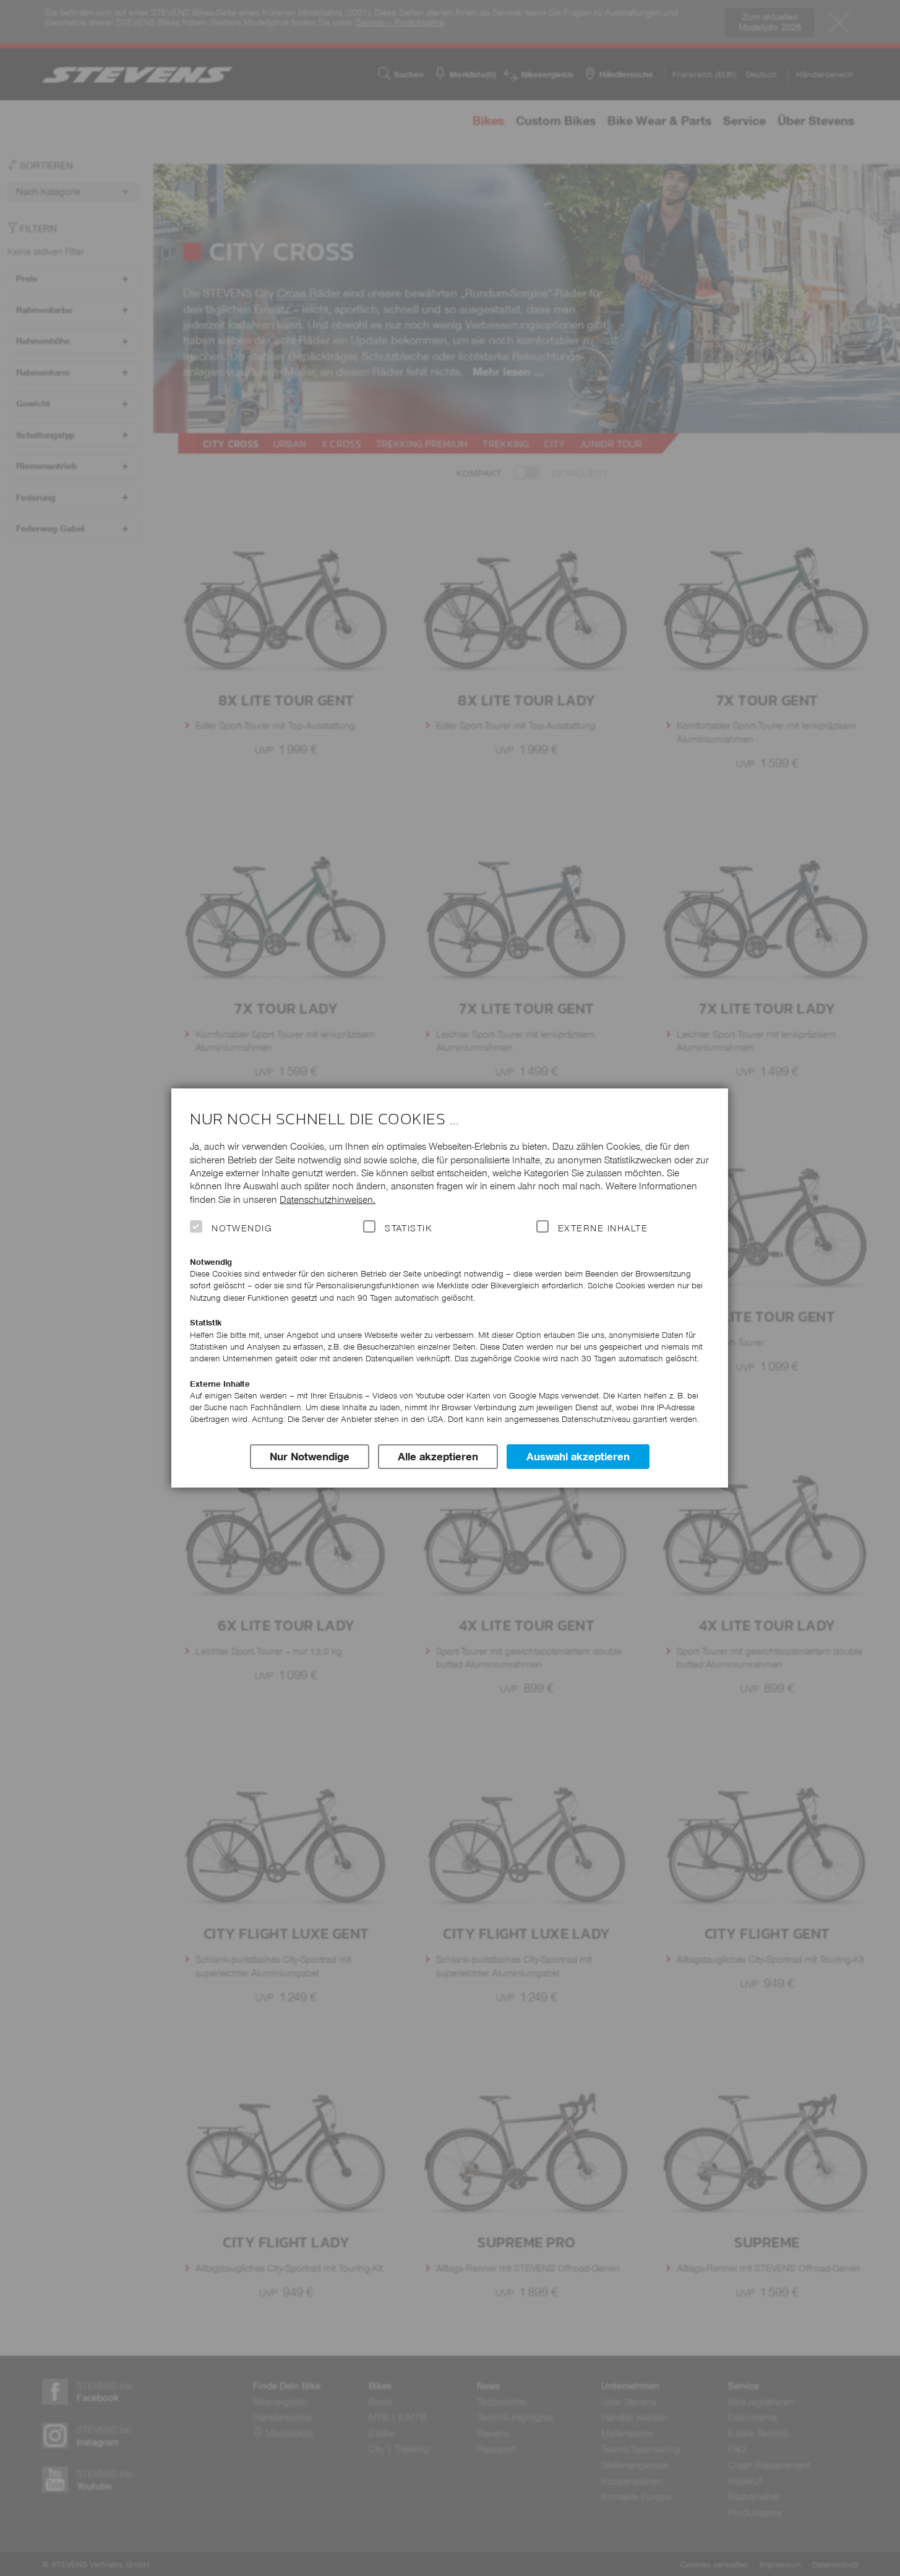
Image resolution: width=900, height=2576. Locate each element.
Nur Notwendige (310, 1457)
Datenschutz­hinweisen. (328, 1200)
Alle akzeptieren (438, 1457)
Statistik (408, 1228)
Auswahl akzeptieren (578, 1457)
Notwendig (242, 1228)
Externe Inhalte (603, 1228)
